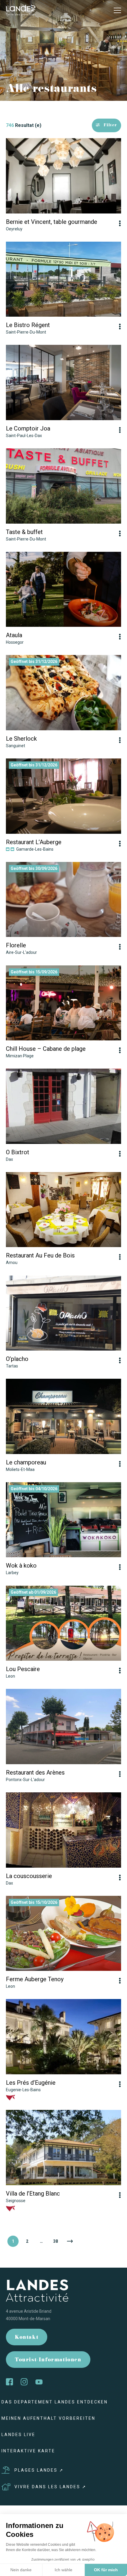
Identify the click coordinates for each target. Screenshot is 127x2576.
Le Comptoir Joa (28, 428)
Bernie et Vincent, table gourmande (52, 222)
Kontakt (27, 2338)
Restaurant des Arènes (35, 1772)
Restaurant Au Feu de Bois (40, 1255)
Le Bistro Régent (28, 325)
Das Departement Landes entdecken (55, 2402)
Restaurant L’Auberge (34, 842)
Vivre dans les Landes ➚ (51, 2487)
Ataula (14, 635)
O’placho (17, 1359)
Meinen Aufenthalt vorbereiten (48, 2418)
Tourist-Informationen (48, 2360)
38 (56, 2241)
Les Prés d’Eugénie (31, 2083)
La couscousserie (29, 1876)
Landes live (18, 2435)
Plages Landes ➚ (39, 2470)
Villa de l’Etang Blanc (33, 2194)
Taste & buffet (24, 532)
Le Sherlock (21, 739)
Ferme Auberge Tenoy (35, 1979)
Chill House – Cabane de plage (46, 1049)
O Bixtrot (18, 1152)
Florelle (16, 945)
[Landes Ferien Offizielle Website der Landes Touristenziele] (21, 10)
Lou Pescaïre (23, 1669)
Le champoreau (26, 1462)
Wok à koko (21, 1566)
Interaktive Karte (28, 2451)
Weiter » (70, 2241)
